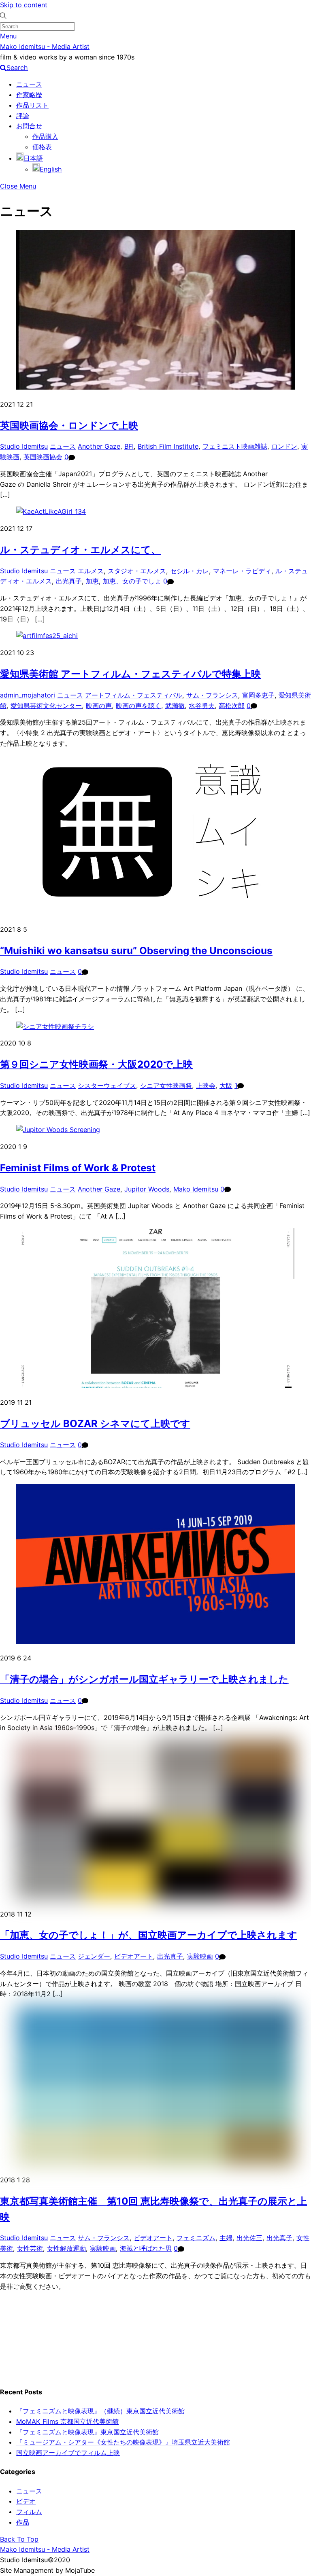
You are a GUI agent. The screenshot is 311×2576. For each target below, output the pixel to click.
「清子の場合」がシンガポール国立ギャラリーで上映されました (144, 1679)
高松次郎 (232, 706)
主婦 (226, 2238)
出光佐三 (249, 2238)
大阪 (226, 1086)
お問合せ (29, 126)
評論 (23, 116)
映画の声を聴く (138, 706)
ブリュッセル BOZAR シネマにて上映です (95, 1424)
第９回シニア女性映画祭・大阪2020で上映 (96, 1064)
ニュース (29, 84)
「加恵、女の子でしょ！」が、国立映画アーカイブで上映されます (149, 1935)
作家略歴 (29, 95)
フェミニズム (196, 2238)
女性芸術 (30, 2248)
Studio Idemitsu (24, 446)
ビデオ (26, 2501)
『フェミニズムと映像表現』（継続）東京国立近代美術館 (100, 2411)
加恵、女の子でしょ (132, 581)
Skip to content (24, 5)
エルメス (91, 571)
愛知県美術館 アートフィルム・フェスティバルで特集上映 (130, 674)
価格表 (42, 147)
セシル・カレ (190, 571)
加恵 (92, 581)
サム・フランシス (212, 695)
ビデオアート (134, 1956)
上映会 (206, 1086)
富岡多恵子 (258, 695)
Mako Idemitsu (196, 1189)
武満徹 (175, 706)
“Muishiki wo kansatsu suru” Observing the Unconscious (136, 951)
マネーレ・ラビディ (242, 571)
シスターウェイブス (107, 1086)
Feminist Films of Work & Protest (78, 1168)
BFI (129, 446)
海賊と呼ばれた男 (146, 2248)
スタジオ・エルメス (137, 571)
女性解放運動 (66, 2248)
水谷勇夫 (202, 706)
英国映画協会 (43, 457)
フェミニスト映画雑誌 (235, 446)
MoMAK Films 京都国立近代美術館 (67, 2421)
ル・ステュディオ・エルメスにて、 (80, 550)
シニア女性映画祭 (166, 1086)
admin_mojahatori (28, 695)
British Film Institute (168, 446)
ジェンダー (94, 1956)
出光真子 (69, 581)
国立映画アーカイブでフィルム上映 (68, 2453)
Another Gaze (99, 446)
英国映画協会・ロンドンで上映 (69, 425)
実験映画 (200, 1956)
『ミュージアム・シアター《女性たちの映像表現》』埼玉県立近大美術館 (123, 2442)
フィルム (29, 2512)
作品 (23, 2522)
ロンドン (284, 446)
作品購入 (45, 136)
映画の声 (99, 706)
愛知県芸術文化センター (46, 706)
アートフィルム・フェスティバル (134, 695)
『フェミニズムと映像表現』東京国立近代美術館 (87, 2432)
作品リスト (32, 105)
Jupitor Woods (147, 1189)
